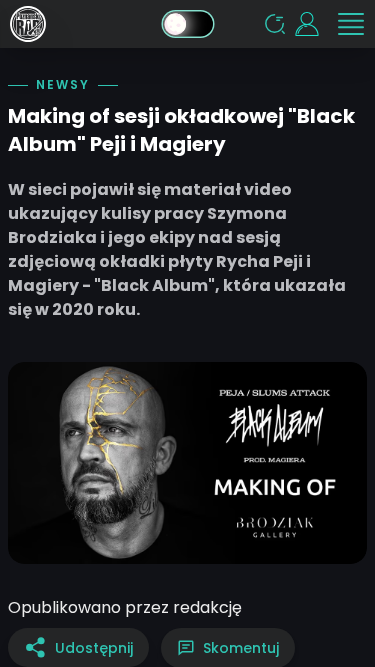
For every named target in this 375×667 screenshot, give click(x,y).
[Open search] (275, 24)
